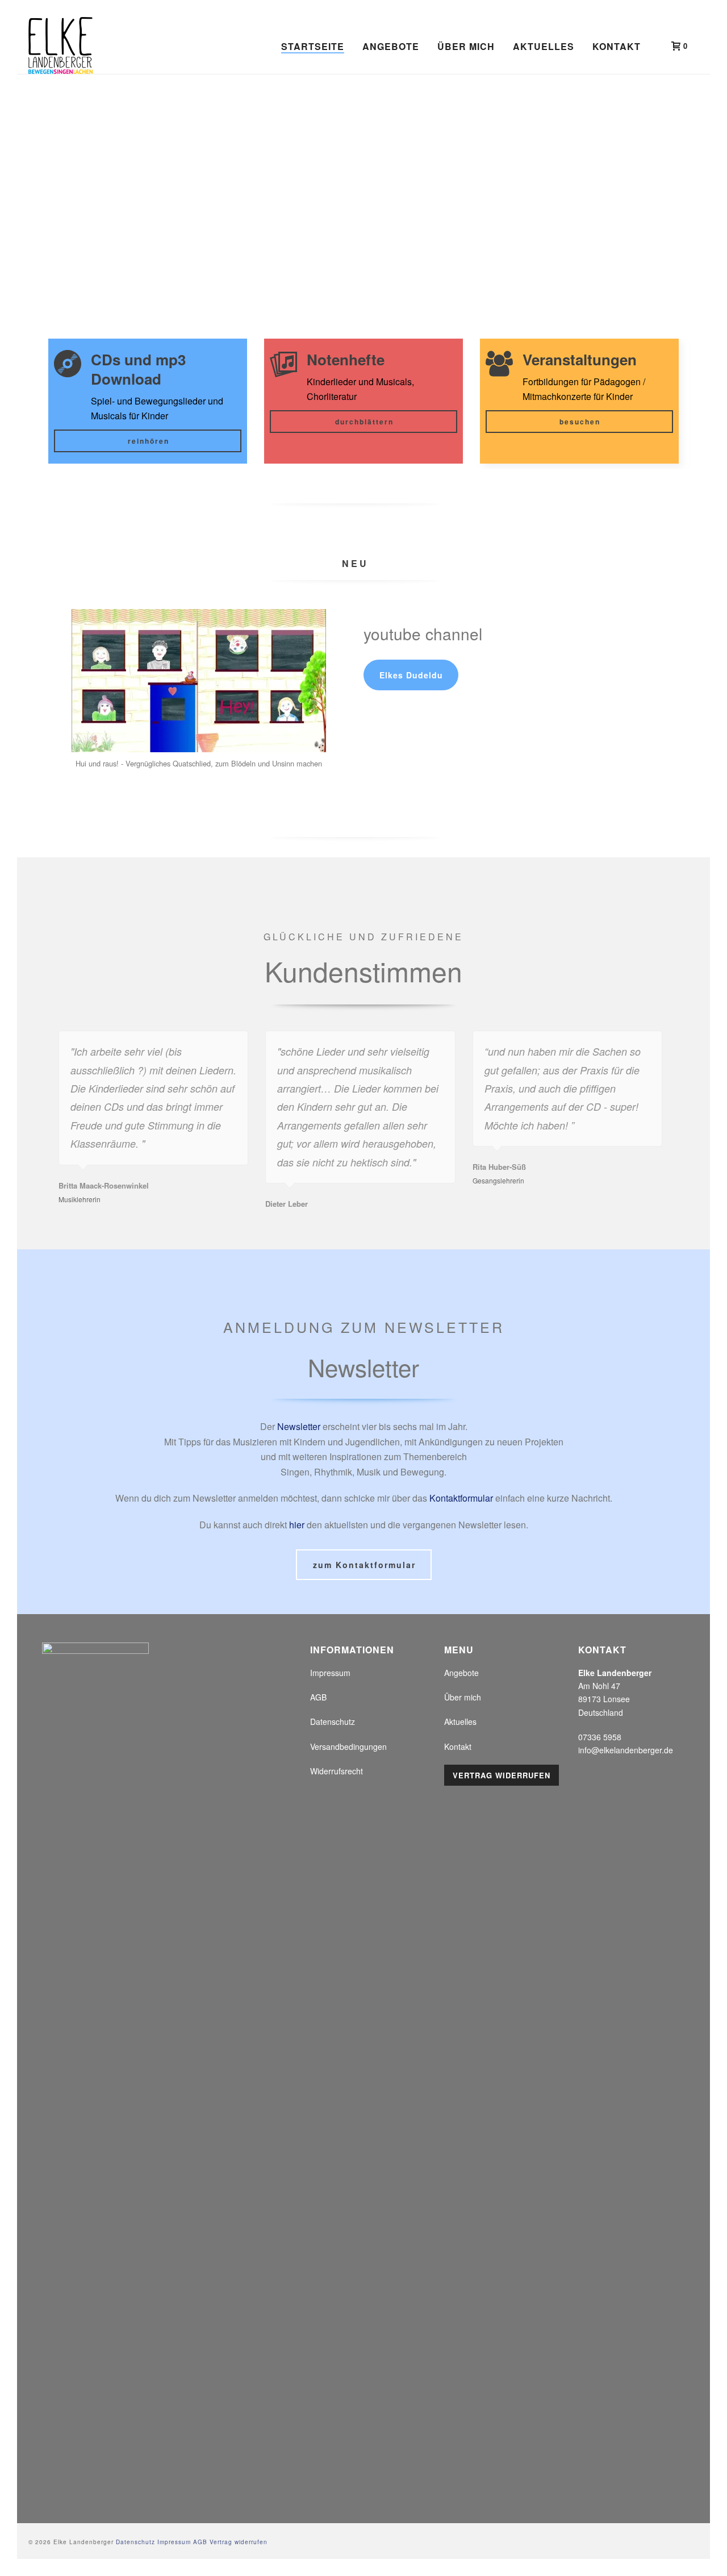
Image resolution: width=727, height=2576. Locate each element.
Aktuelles (544, 46)
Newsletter (299, 1426)
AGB (318, 1697)
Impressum (330, 1673)
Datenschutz (333, 1721)
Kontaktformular (461, 1498)
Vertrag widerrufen (502, 1775)
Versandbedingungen (348, 1746)
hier (297, 1525)
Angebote (391, 46)
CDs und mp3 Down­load (138, 369)
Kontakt (617, 46)
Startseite (313, 46)
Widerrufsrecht (337, 1771)
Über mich (466, 46)
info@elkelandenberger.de (626, 1750)
